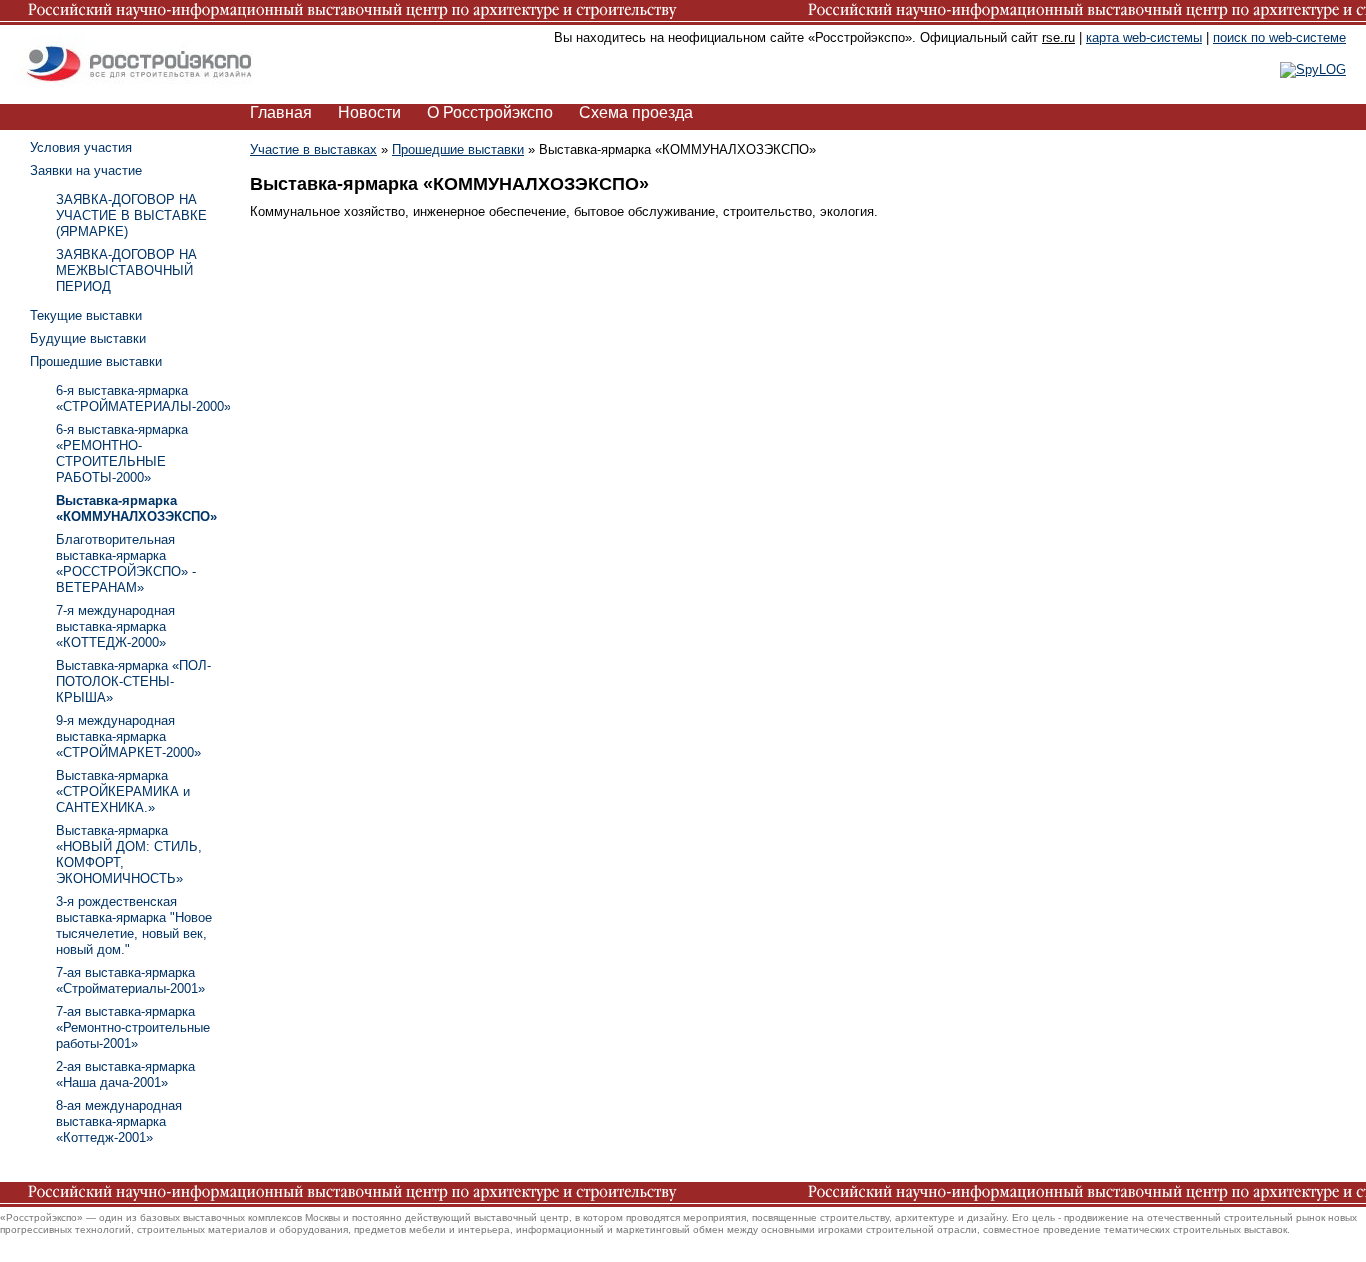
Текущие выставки (86, 315)
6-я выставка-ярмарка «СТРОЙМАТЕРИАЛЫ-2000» (143, 398)
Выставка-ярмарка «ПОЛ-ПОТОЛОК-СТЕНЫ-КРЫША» (133, 681)
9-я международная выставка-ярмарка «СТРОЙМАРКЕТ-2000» (128, 736)
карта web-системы (1144, 37)
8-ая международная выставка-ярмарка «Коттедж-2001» (119, 1121)
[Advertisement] (1216, 440)
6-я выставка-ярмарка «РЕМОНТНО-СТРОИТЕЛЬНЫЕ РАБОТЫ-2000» (122, 453)
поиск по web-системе (1279, 37)
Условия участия (81, 147)
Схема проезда (636, 112)
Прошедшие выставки (458, 149)
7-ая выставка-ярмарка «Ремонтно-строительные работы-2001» (133, 1027)
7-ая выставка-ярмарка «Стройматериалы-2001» (130, 980)
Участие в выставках (313, 149)
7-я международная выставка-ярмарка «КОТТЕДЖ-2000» (115, 626)
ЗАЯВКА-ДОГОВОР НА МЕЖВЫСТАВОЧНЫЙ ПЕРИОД (126, 270)
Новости (369, 112)
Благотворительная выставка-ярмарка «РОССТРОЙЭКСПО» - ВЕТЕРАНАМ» (126, 563)
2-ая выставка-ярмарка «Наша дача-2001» (125, 1074)
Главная (281, 112)
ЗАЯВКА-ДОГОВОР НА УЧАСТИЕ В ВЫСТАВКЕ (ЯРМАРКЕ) (131, 215)
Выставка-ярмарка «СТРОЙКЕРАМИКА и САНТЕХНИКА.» (123, 791)
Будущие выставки (88, 338)
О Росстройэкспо (490, 112)
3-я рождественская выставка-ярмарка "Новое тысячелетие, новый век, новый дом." (134, 925)
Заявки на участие (86, 170)
